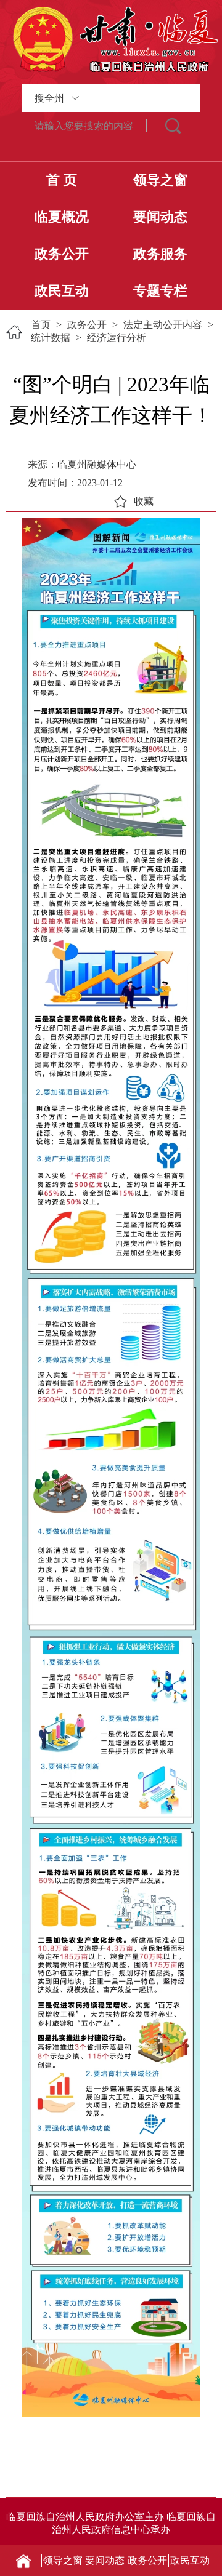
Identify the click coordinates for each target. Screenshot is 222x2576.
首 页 (62, 180)
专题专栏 (160, 291)
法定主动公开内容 (163, 325)
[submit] (173, 126)
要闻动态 (160, 217)
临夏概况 (62, 217)
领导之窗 (160, 180)
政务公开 (62, 254)
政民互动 (62, 291)
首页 (41, 325)
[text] (84, 126)
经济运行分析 (117, 338)
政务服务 (160, 254)
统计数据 (51, 338)
